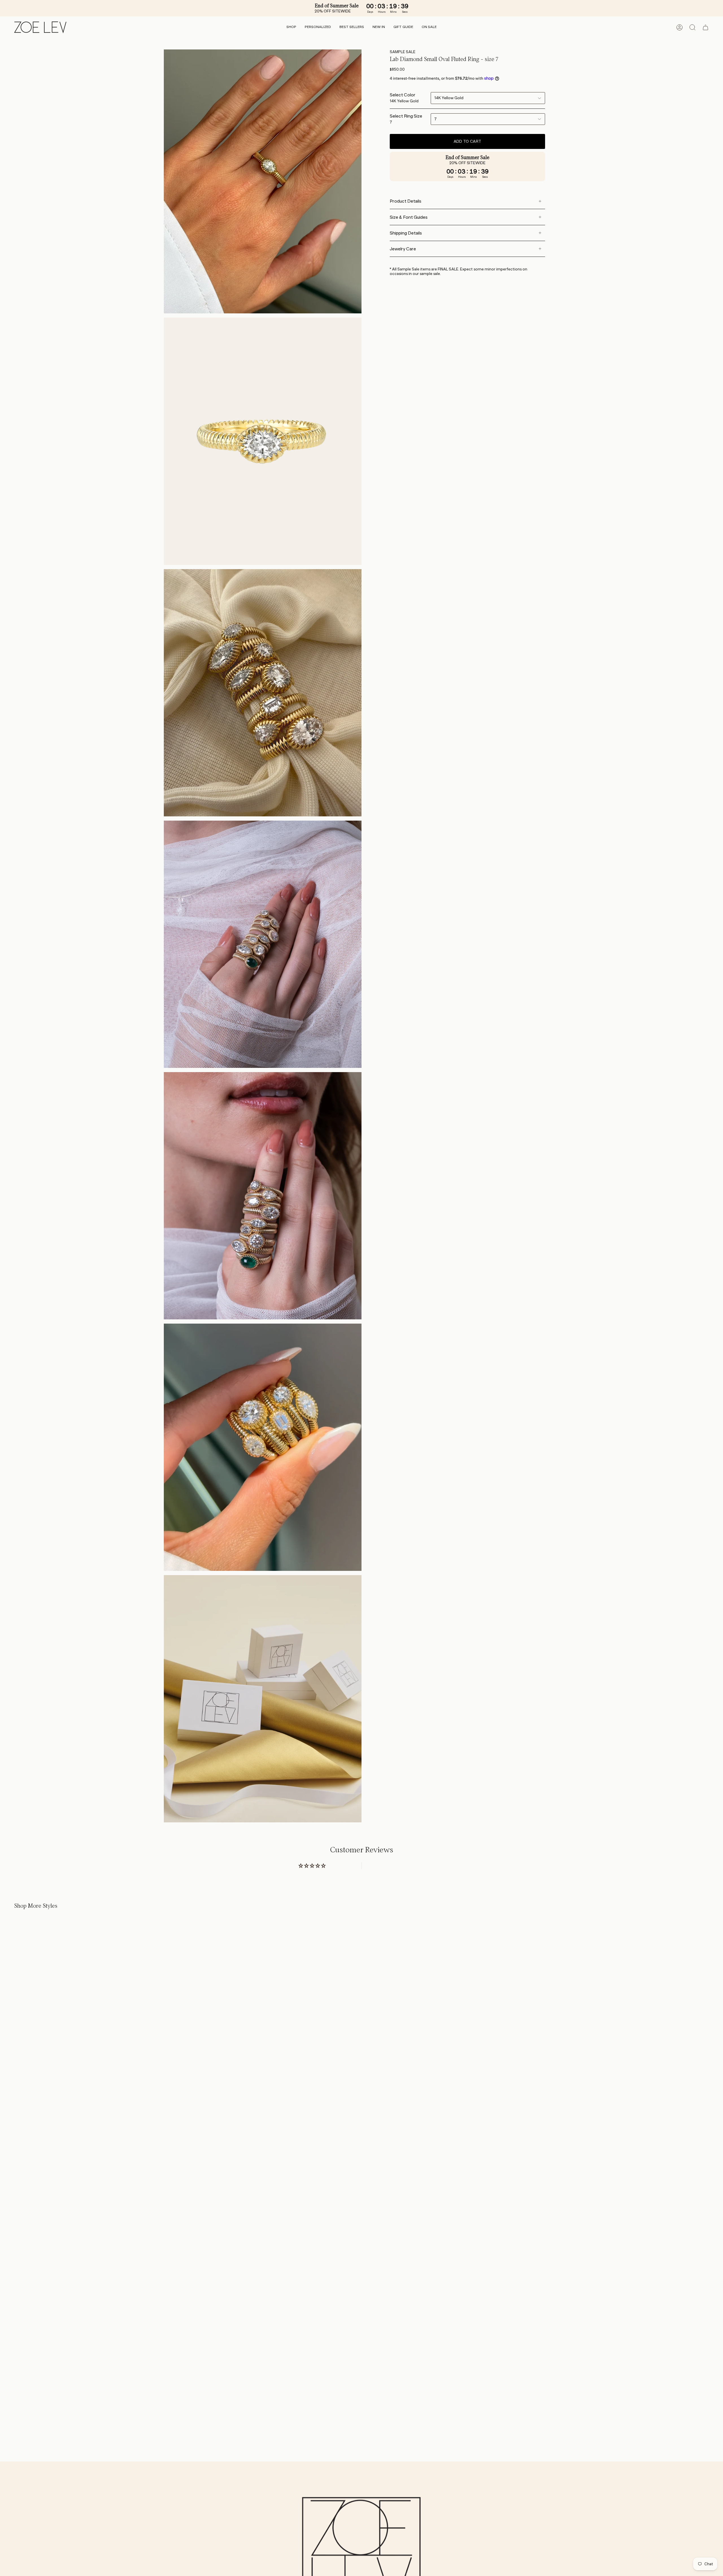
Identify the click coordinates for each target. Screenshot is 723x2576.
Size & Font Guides (409, 217)
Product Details (406, 201)
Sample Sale (403, 52)
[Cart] (705, 27)
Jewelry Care (403, 249)
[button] (291, 27)
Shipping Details (406, 233)
